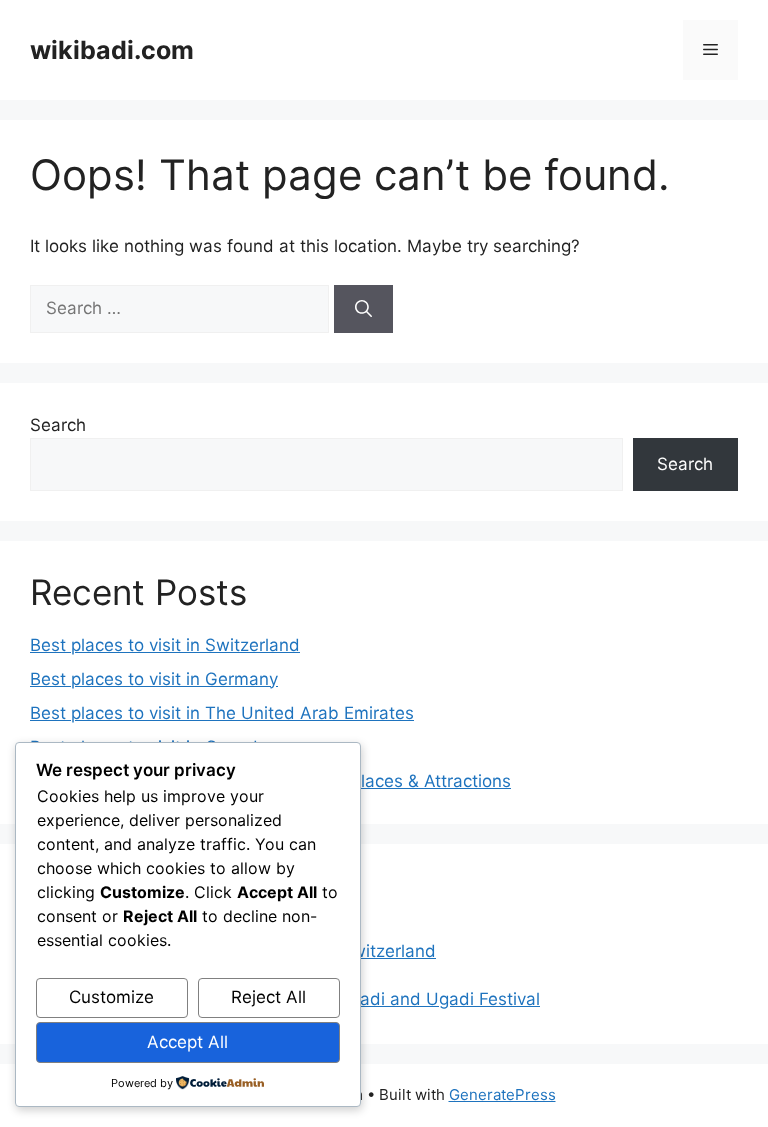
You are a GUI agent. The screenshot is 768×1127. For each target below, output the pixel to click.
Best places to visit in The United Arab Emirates (222, 713)
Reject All (268, 997)
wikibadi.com (112, 50)
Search (58, 425)
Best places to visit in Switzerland (165, 645)
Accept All (187, 1042)
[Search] (363, 309)
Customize (111, 997)
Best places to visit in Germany (154, 679)
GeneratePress (502, 1094)
